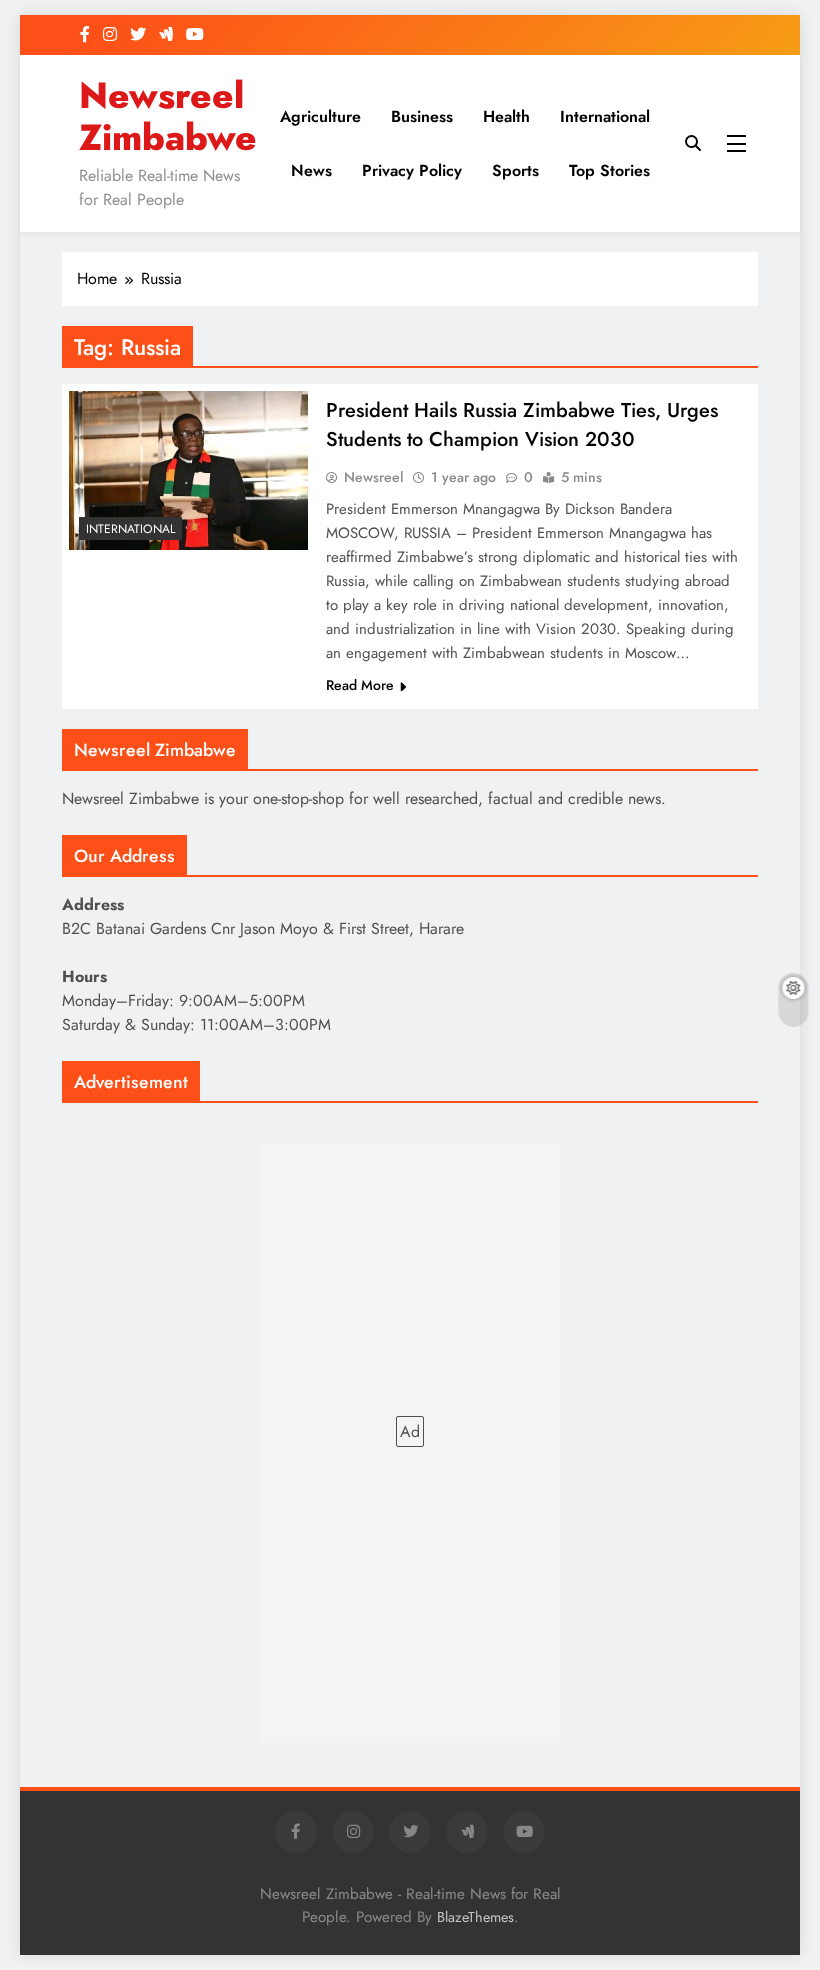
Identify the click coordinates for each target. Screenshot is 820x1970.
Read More (360, 685)
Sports (515, 170)
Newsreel (373, 477)
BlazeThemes (475, 1917)
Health (506, 116)
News (311, 170)
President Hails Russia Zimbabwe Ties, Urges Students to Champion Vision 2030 (522, 425)
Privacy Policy (412, 170)
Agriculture (320, 116)
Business (422, 116)
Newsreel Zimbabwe (168, 116)
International (605, 116)
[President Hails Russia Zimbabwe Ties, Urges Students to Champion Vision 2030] (188, 470)
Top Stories (609, 170)
